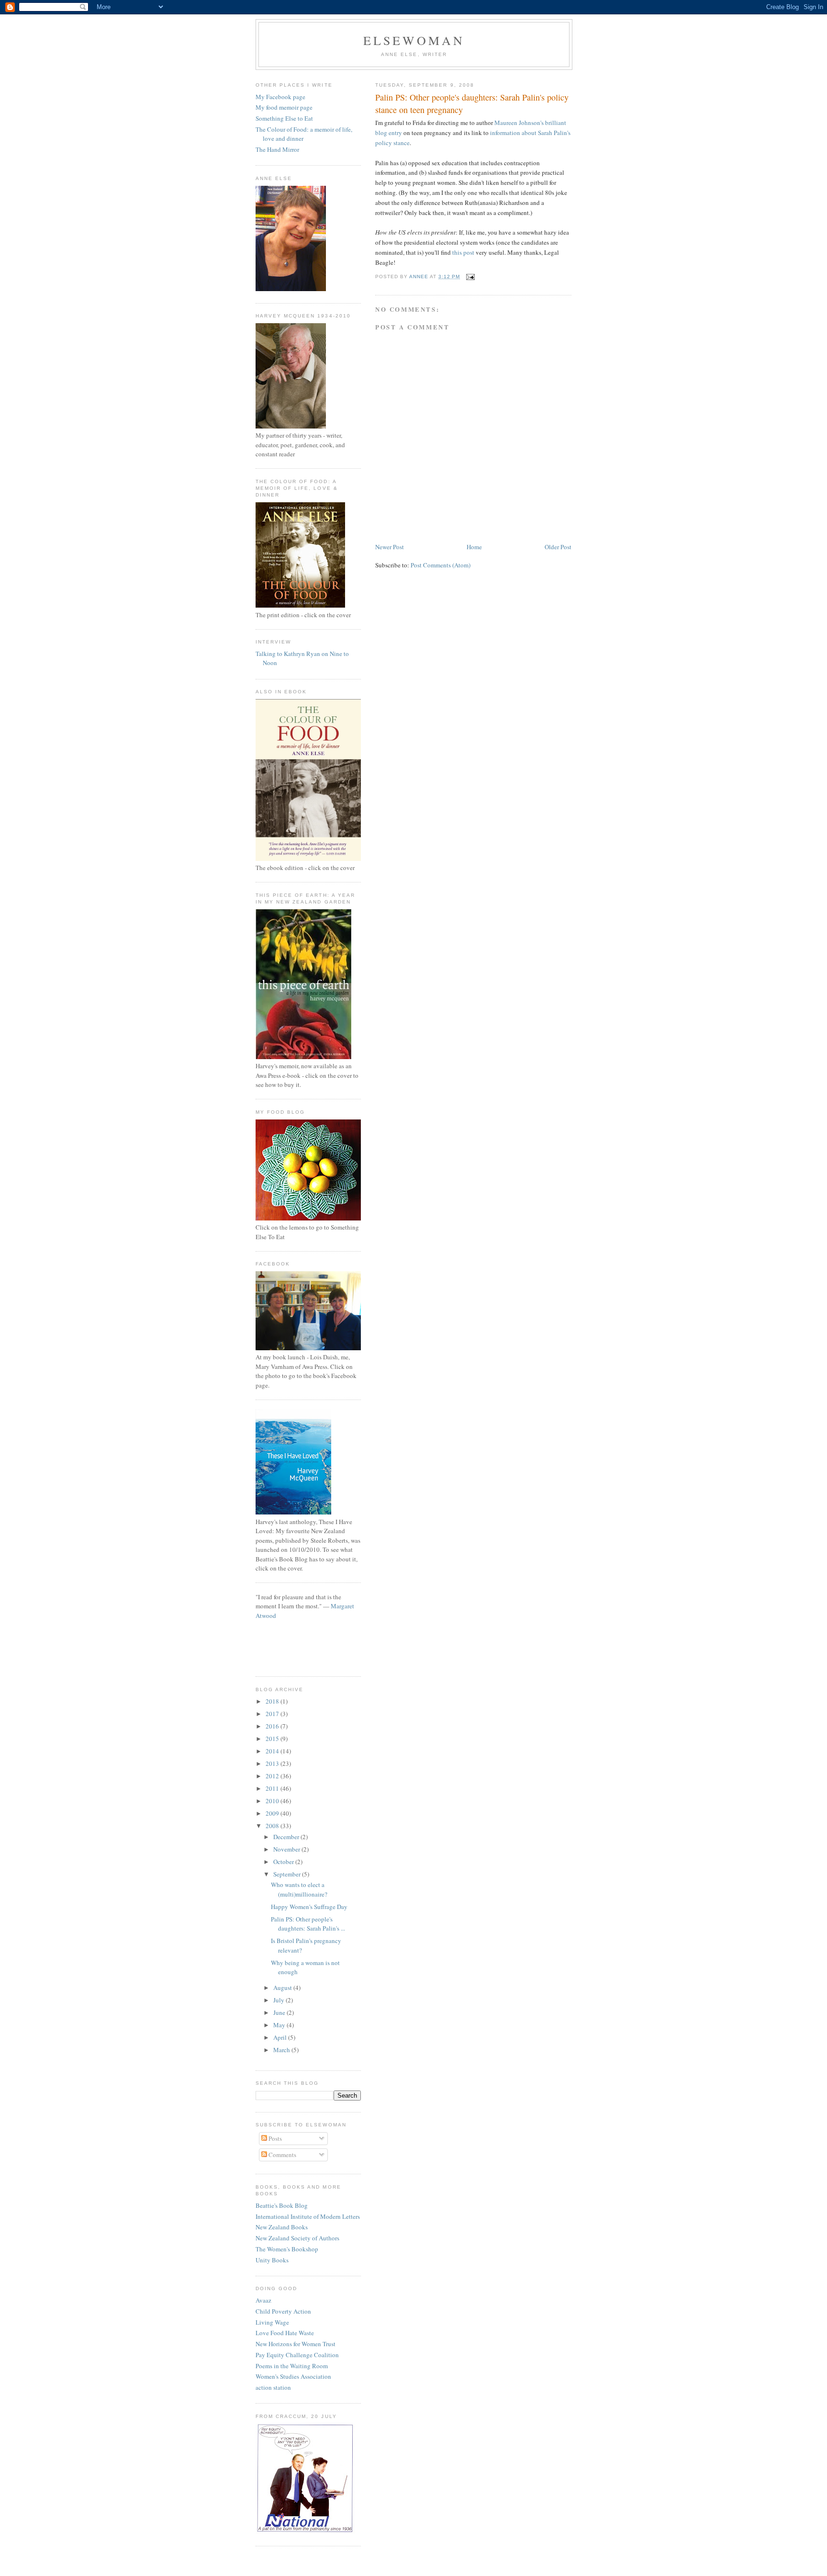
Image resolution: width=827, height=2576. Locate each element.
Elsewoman (414, 40)
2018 (273, 1701)
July (279, 2000)
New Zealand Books (282, 2227)
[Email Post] (470, 277)
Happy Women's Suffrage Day (309, 1907)
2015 (273, 1739)
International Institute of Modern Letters (308, 2216)
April (281, 2037)
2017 (273, 1714)
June (280, 2012)
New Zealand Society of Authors (297, 2238)
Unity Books (272, 2260)
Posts (274, 2138)
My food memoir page (284, 107)
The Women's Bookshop (287, 2249)
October (284, 1862)
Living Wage (272, 2322)
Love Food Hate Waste (285, 2333)
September (288, 1874)
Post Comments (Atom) (441, 565)
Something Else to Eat (284, 118)
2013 (273, 1763)
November (287, 1849)
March (282, 2050)
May (280, 2025)
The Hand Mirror (277, 149)
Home (474, 547)
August (283, 1988)
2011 (273, 1788)
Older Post (558, 547)
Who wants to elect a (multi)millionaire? (299, 1889)
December (287, 1837)
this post (463, 252)
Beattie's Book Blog (282, 2205)
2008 (273, 1826)
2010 (273, 1801)
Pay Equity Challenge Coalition (297, 2355)
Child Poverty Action (283, 2311)
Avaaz (263, 2300)
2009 (273, 1813)
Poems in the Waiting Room (292, 2366)
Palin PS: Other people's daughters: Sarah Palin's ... (308, 1924)
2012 (273, 1776)
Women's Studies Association (293, 2376)
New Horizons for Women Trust (296, 2344)
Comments (282, 2155)
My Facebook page (280, 97)
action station (273, 2387)
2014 (273, 1751)
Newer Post (390, 547)
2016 (273, 1726)
